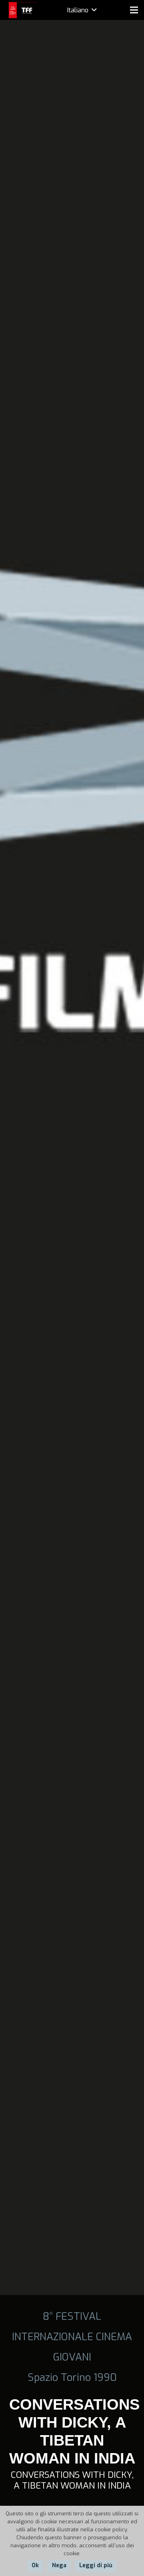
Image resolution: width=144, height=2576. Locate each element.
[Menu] (134, 10)
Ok (35, 2565)
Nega (59, 2565)
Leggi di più (96, 2565)
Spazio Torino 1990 (72, 2377)
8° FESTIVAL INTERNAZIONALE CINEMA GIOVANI (72, 2337)
